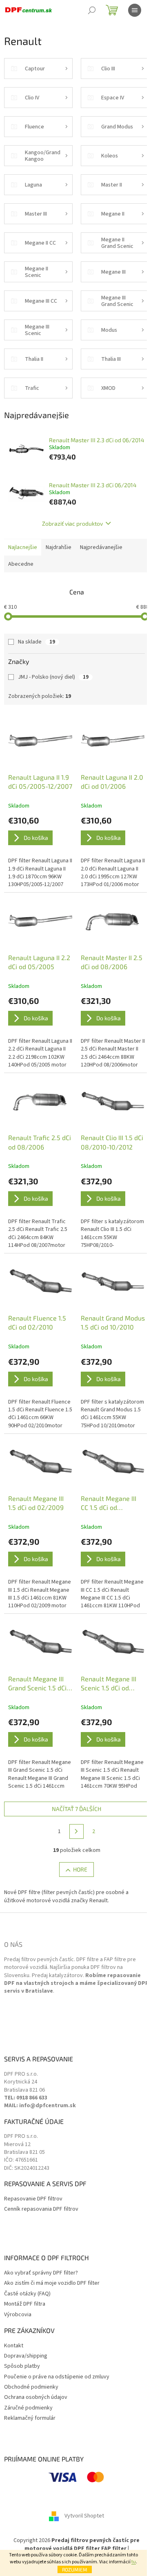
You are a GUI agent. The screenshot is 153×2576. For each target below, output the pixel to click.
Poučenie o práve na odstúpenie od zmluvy (57, 2377)
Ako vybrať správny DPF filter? (41, 2273)
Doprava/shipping (26, 2356)
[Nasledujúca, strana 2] (77, 1831)
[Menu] (135, 10)
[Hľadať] (92, 10)
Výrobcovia (18, 2315)
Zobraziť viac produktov (72, 523)
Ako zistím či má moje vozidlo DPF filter (52, 2283)
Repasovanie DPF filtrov (33, 2199)
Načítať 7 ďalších (76, 1809)
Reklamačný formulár (30, 2418)
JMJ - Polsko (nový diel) (53, 677)
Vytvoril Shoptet (84, 2516)
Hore (80, 1869)
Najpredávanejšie (101, 547)
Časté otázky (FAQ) (27, 2294)
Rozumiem (75, 2569)
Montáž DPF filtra (25, 2304)
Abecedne (21, 564)
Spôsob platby (22, 2366)
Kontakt (14, 2346)
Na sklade (37, 642)
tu (134, 2562)
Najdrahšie (59, 547)
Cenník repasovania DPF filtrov (41, 2209)
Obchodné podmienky (31, 2387)
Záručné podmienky (28, 2408)
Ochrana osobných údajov (36, 2397)
